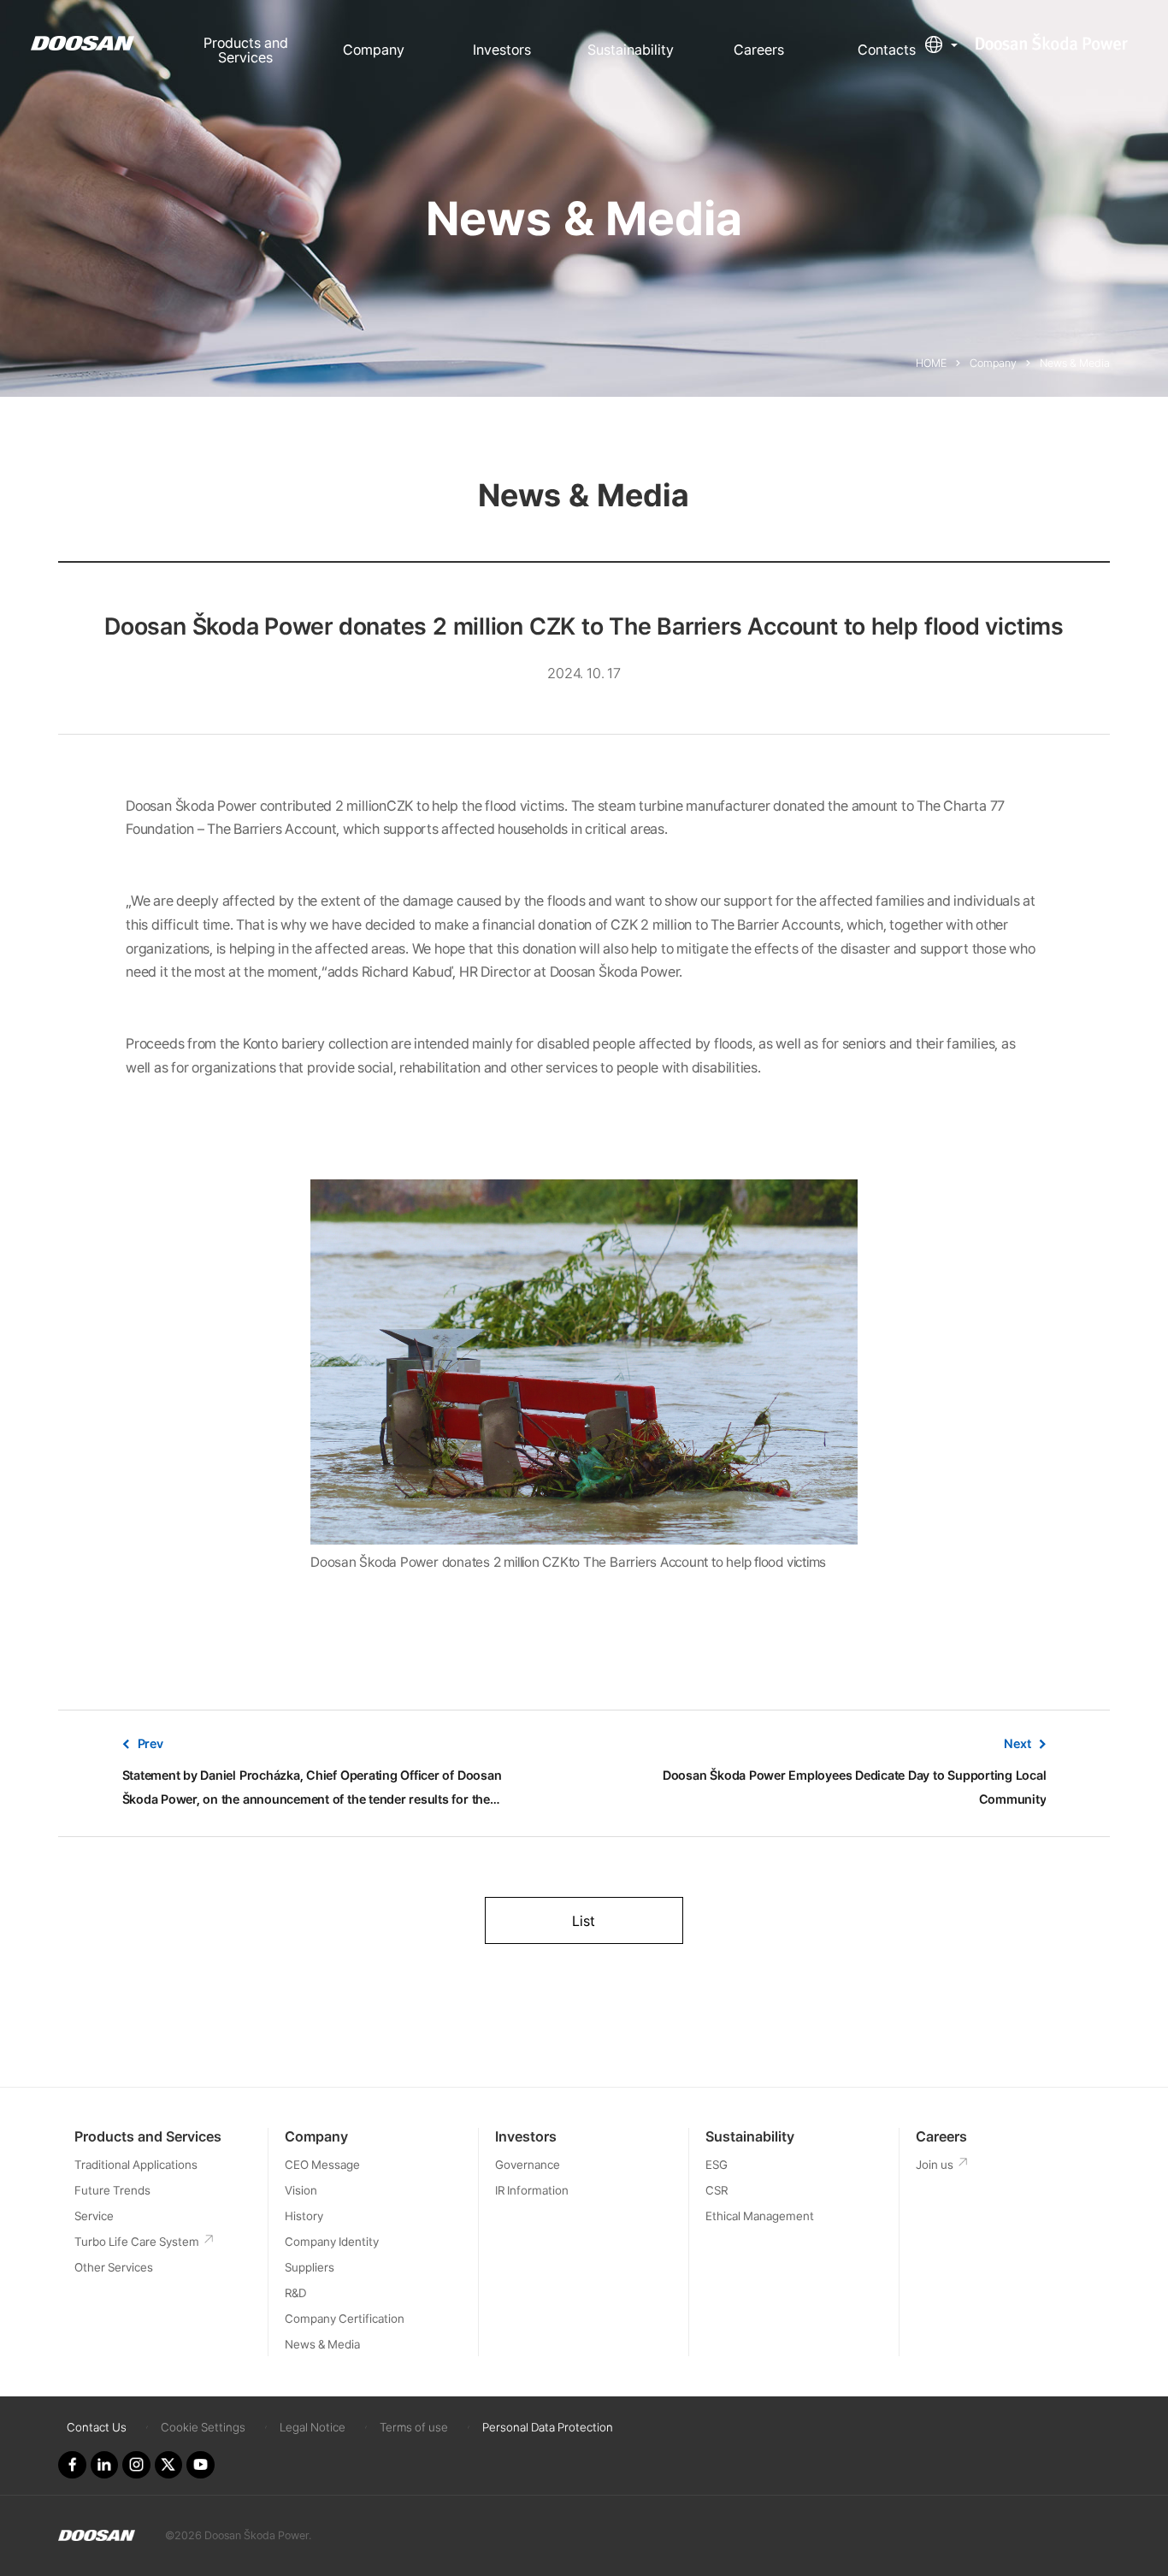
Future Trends (112, 2190)
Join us (935, 2165)
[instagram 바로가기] (136, 2465)
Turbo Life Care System (137, 2242)
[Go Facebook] (72, 2465)
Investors (502, 50)
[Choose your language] (941, 44)
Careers (759, 50)
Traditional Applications (136, 2165)
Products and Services (246, 50)
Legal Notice (313, 2427)
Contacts (887, 50)
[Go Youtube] (200, 2465)
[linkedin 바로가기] (104, 2465)
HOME (931, 363)
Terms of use (414, 2427)
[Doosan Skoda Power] (97, 2536)
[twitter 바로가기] (168, 2465)
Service (94, 2216)
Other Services (114, 2267)
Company (374, 50)
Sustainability (631, 50)
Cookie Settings (203, 2427)
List (584, 1921)
